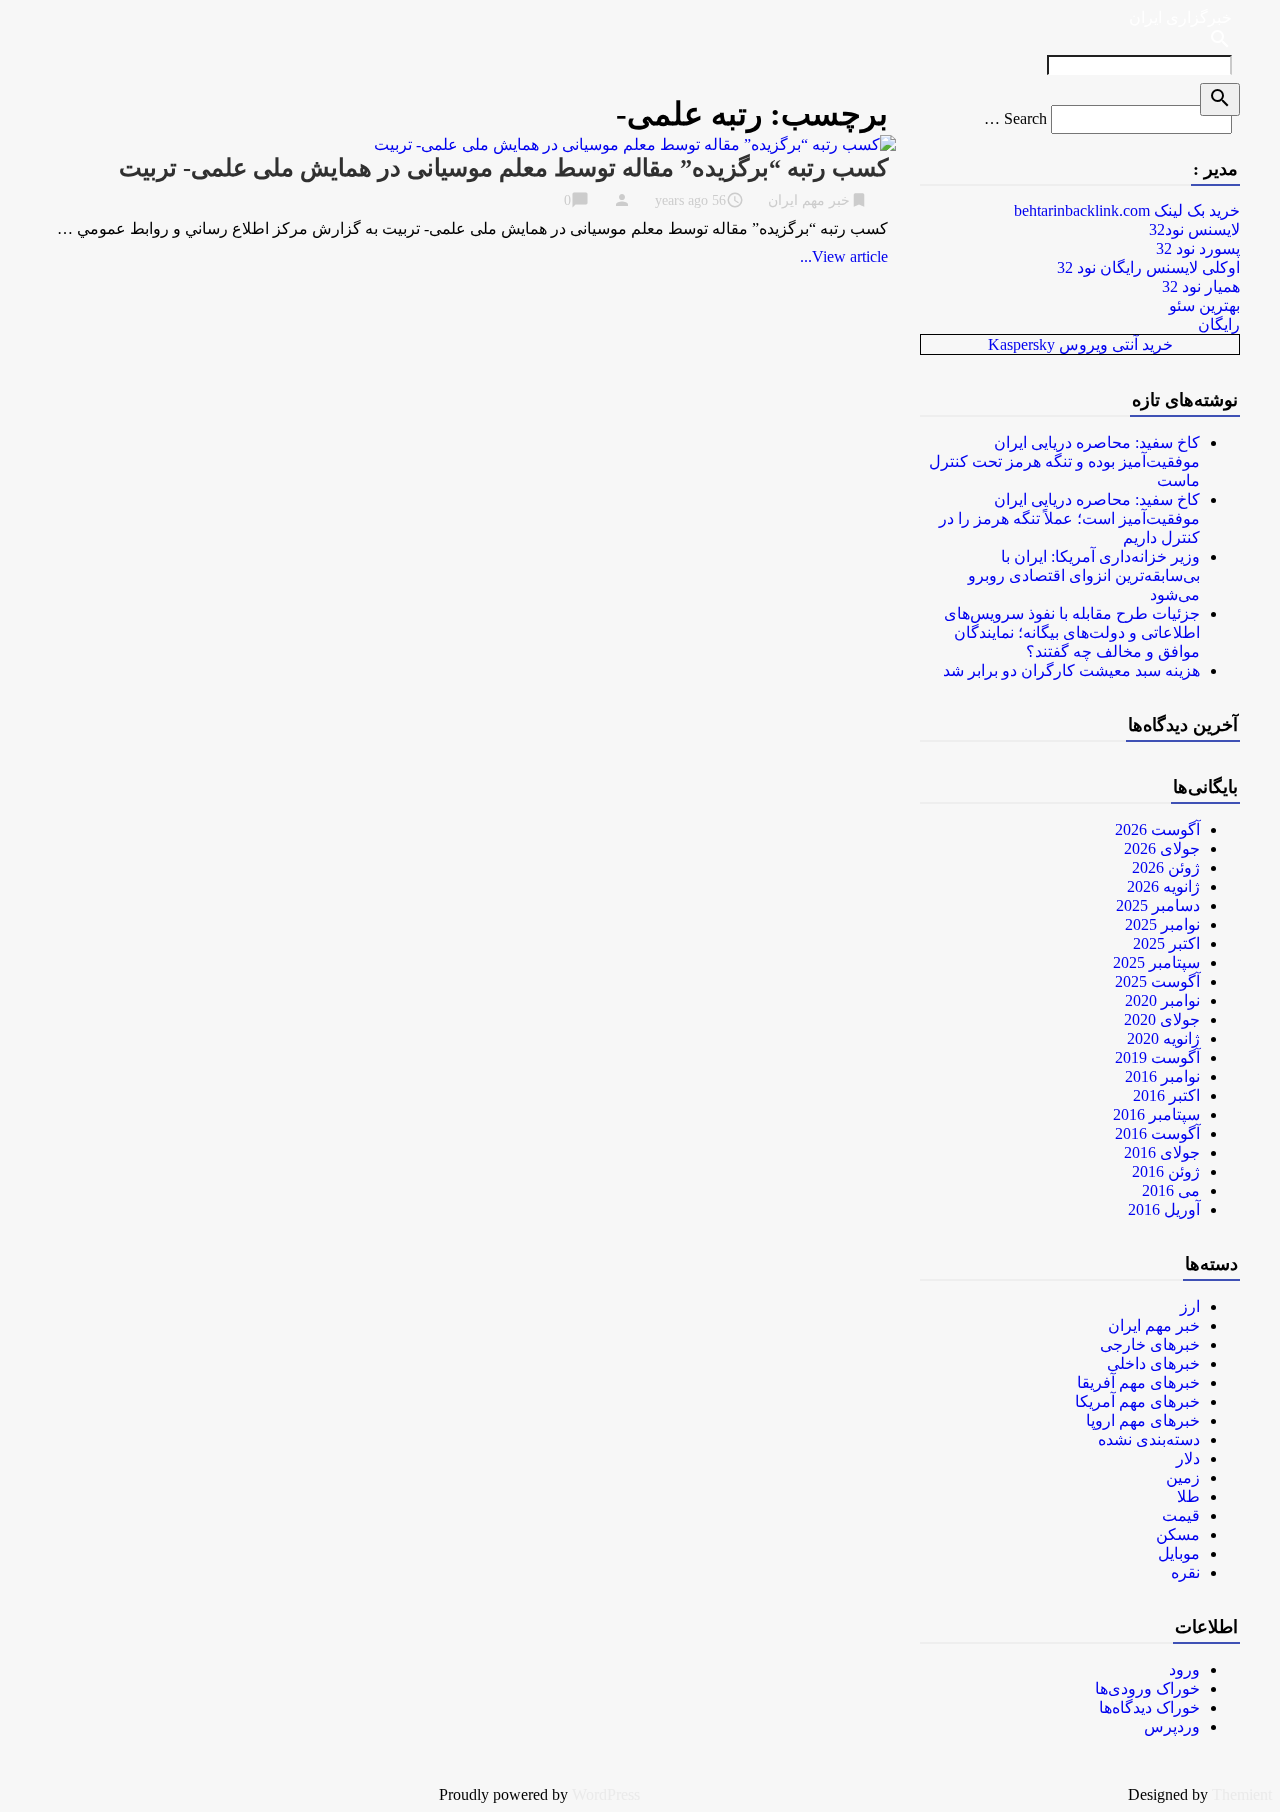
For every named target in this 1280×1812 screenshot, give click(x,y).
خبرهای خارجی (1150, 1344)
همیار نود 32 (1201, 286)
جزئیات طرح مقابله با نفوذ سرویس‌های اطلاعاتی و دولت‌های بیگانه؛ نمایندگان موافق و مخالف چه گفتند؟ (1072, 632)
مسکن (1178, 1534)
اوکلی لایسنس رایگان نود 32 (1148, 267)
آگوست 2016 (1157, 1133)
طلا (1188, 1496)
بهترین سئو (1204, 305)
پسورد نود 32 (1198, 248)
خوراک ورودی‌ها (1147, 1688)
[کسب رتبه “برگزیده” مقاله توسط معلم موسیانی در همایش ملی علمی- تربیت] (635, 144)
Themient (1242, 1794)
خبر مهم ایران (809, 200)
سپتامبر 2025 (1156, 962)
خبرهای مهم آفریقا (1138, 1382)
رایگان (1219, 324)
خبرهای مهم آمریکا (1137, 1401)
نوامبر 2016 (1162, 1076)
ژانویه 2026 (1163, 886)
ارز (1190, 1306)
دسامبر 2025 (1158, 905)
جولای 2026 (1162, 848)
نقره (1185, 1572)
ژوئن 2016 (1166, 1171)
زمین (1183, 1477)
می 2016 (1171, 1190)
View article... (844, 256)
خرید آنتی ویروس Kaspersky (1080, 344)
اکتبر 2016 (1166, 1095)
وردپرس (1172, 1726)
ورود (1184, 1669)
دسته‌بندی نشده (1149, 1439)
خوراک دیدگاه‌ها (1149, 1707)
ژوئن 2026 (1166, 867)
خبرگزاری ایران (1180, 17)
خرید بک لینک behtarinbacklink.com (1127, 210)
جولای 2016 (1162, 1152)
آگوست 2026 (1157, 829)
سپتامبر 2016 (1156, 1114)
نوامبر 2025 (1162, 924)
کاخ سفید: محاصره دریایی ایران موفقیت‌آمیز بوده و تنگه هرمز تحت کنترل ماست (1064, 461)
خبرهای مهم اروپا (1143, 1420)
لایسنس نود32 (1194, 229)
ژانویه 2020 (1163, 1038)
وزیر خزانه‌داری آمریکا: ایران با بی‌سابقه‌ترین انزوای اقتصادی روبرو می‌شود (1084, 575)
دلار (1188, 1458)
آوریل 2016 (1164, 1209)
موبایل (1179, 1553)
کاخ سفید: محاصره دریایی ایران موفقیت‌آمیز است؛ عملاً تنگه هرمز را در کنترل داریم (1069, 518)
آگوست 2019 (1157, 1057)
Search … (1015, 118)
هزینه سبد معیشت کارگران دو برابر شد (1071, 670)
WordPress (606, 1794)
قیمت (1181, 1515)
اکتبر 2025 (1166, 943)
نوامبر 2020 (1162, 1000)
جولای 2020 (1162, 1019)
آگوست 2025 (1157, 981)
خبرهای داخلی (1153, 1363)
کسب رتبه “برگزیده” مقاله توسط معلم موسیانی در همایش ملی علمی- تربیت (503, 168)
